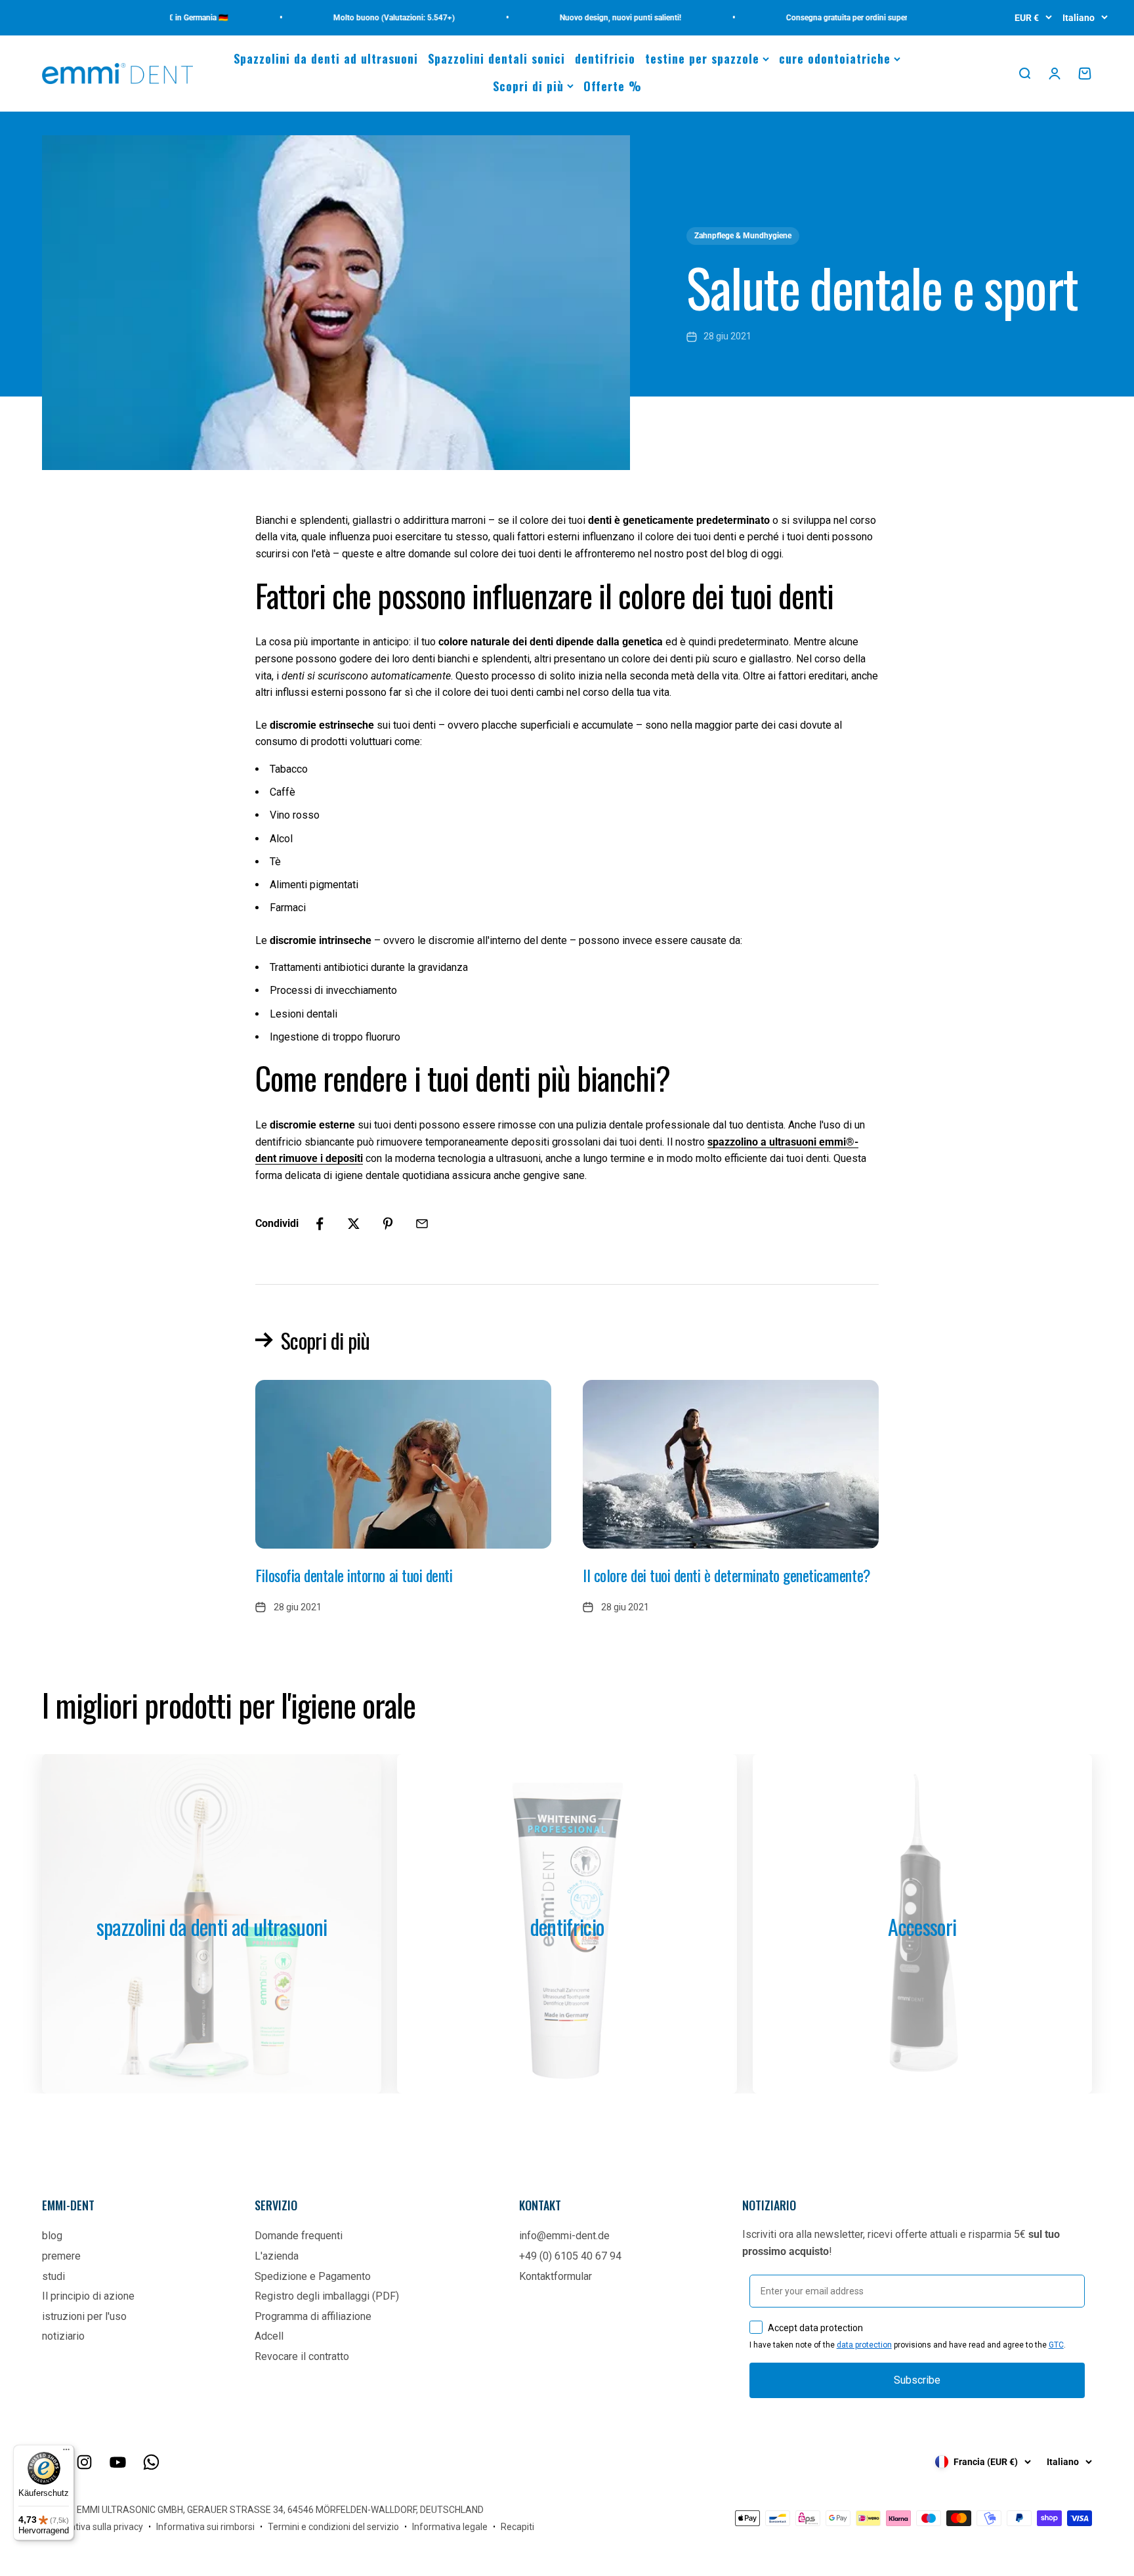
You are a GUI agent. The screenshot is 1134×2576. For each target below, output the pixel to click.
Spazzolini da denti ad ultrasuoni (326, 58)
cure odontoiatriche (835, 58)
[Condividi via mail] (422, 1224)
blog (52, 2236)
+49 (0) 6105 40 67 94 (570, 2256)
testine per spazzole (702, 58)
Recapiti (517, 2527)
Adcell (269, 2336)
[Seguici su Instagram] (84, 2462)
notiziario (63, 2336)
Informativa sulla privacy (93, 2527)
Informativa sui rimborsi (205, 2527)
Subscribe (917, 2380)
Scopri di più (528, 86)
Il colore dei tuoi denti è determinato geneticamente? (727, 1575)
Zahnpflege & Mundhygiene (743, 236)
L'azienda (277, 2256)
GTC (1056, 2345)
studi (53, 2276)
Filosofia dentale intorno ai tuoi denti (354, 1575)
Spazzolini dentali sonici (496, 58)
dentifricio (605, 58)
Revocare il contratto (302, 2356)
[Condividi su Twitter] (354, 1224)
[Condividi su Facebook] (320, 1224)
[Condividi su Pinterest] (388, 1224)
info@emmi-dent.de (564, 2236)
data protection (864, 2345)
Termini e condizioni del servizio (333, 2527)
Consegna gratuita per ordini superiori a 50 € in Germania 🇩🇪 (850, 18)
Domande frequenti (299, 2236)
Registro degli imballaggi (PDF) (327, 2296)
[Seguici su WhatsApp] (151, 2462)
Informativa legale (450, 2527)
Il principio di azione (88, 2296)
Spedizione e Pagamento (313, 2276)
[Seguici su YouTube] (118, 2462)
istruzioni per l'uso (84, 2316)
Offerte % (613, 86)
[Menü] (66, 2453)
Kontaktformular (556, 2276)
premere (61, 2256)
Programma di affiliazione (313, 2316)
